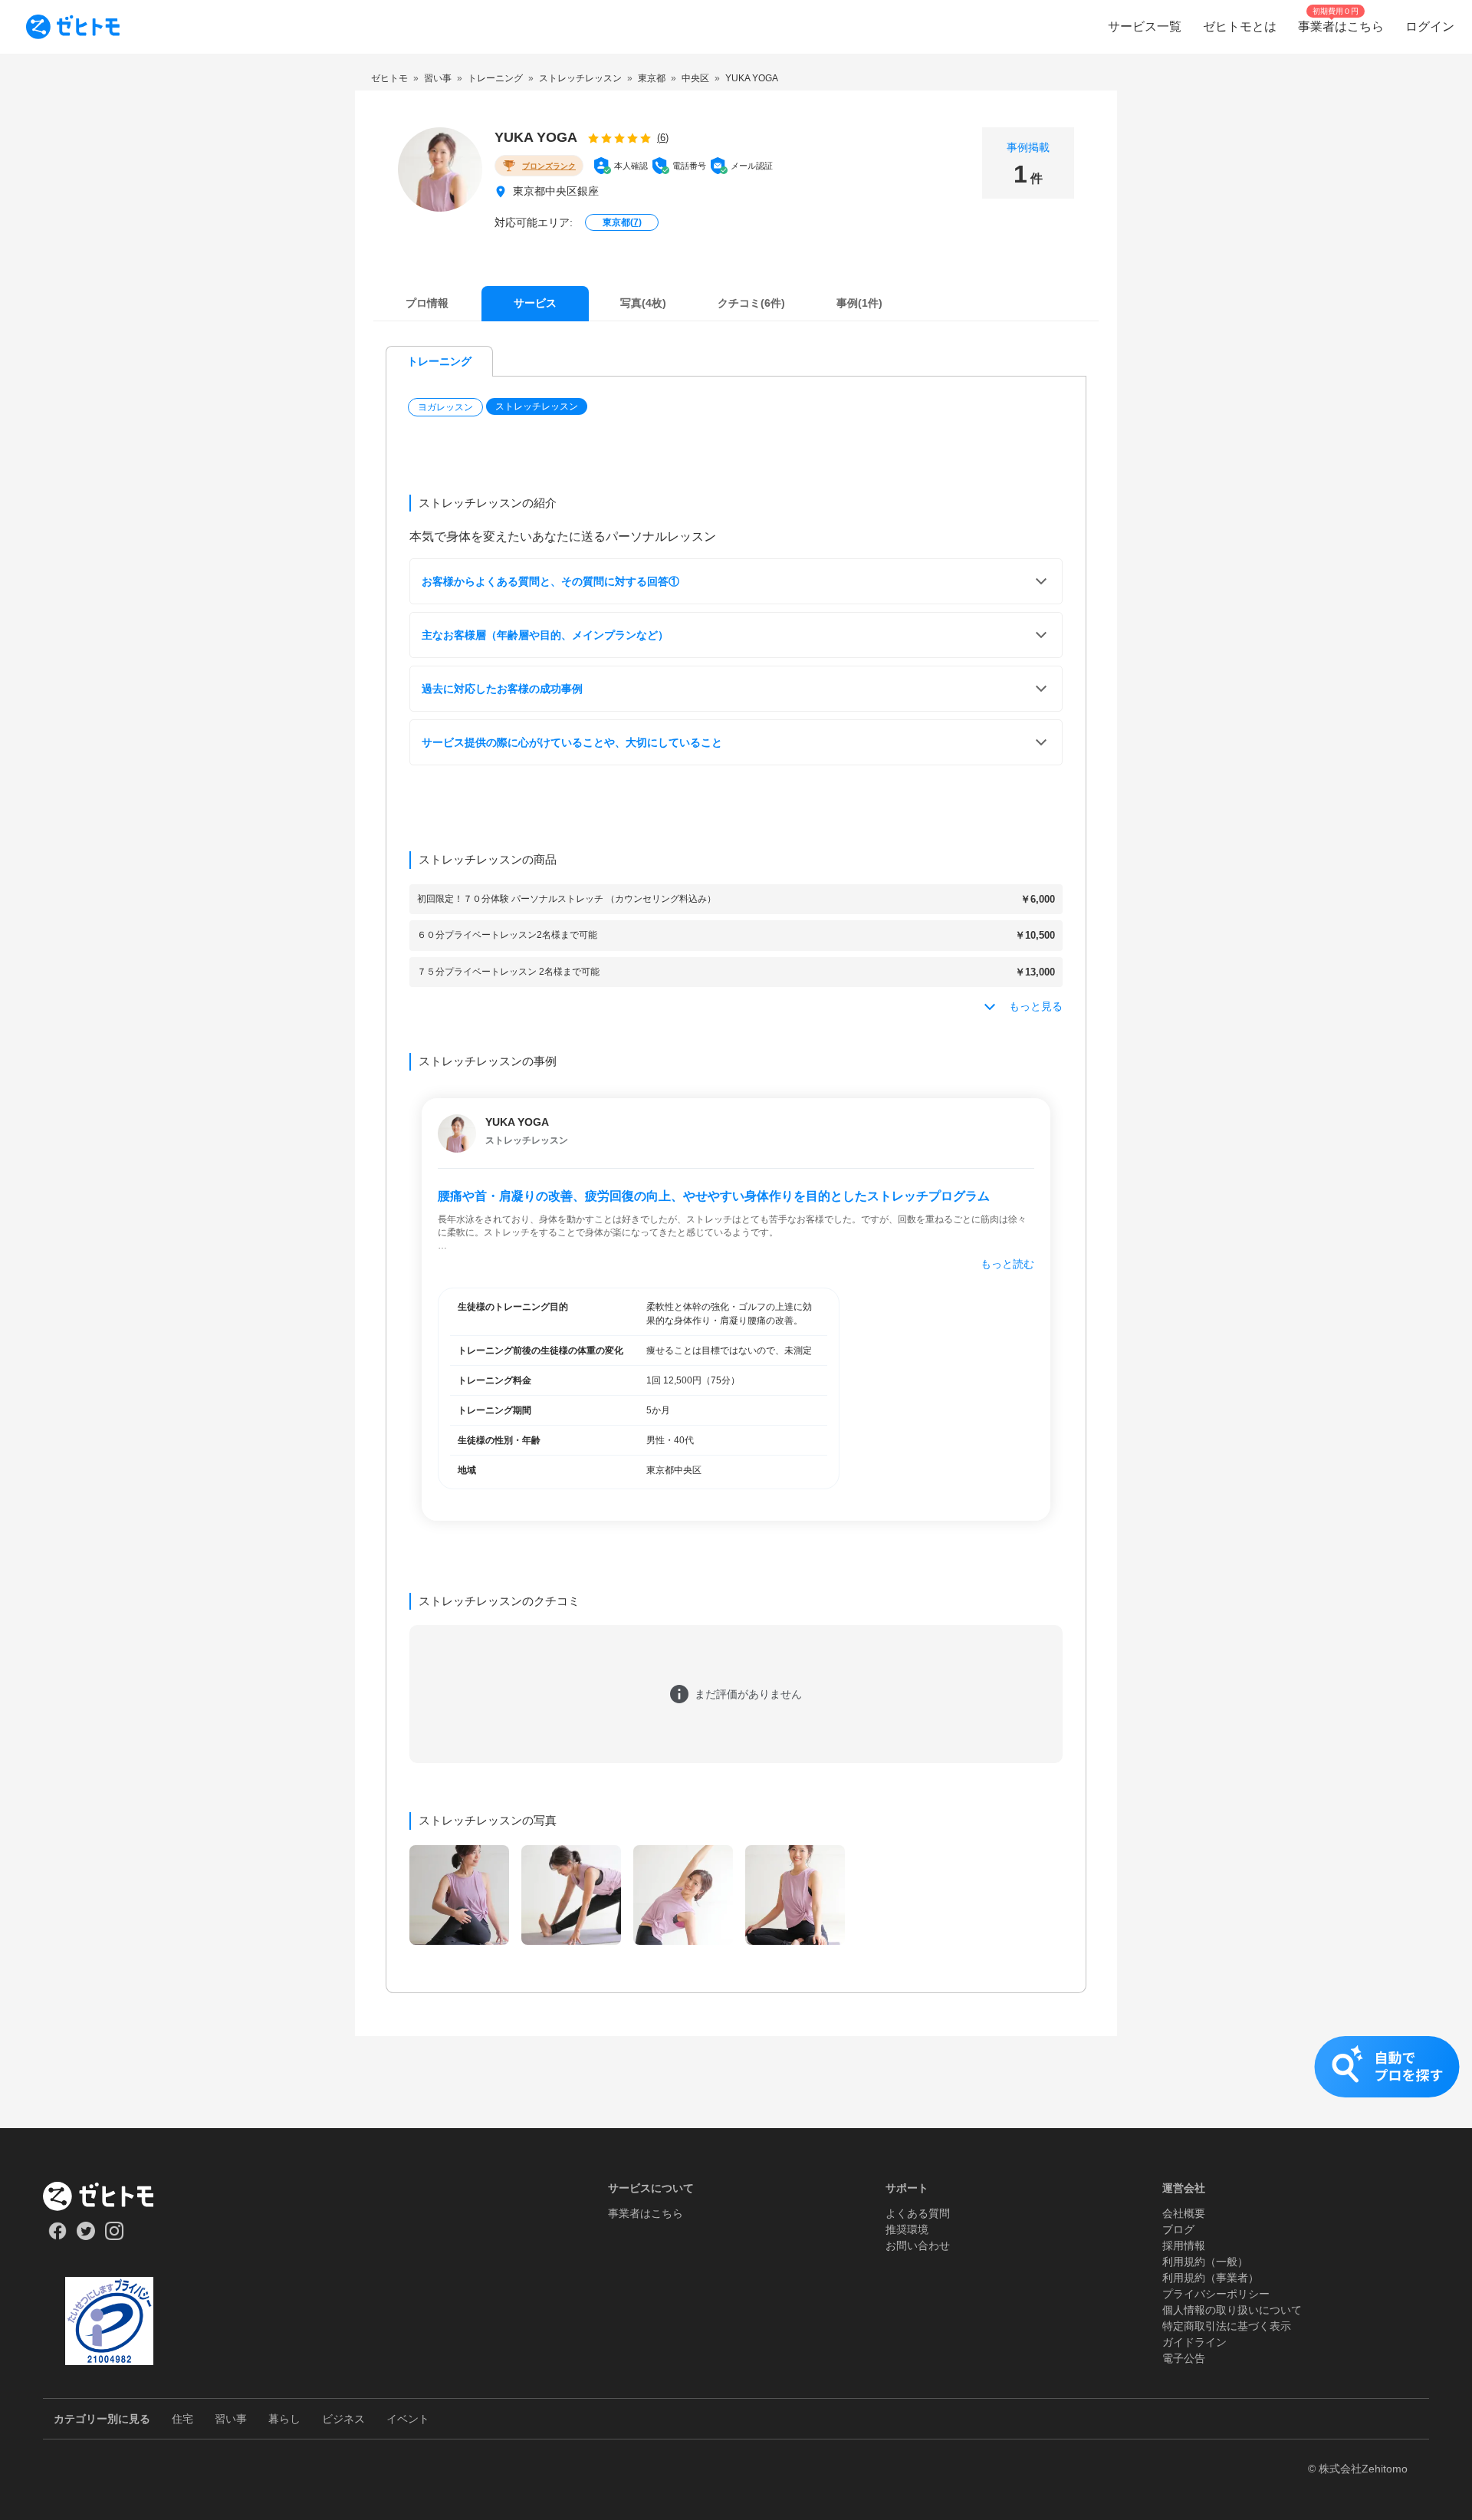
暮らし (284, 2419)
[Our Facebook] (57, 2236)
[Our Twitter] (85, 2236)
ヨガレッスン (445, 407)
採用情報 (1184, 2245)
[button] (447, 407)
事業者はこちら (646, 2213)
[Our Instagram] (115, 2236)
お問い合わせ (918, 2245)
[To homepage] (73, 27)
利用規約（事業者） (1211, 2278)
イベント (408, 2419)
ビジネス (343, 2419)
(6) (663, 138)
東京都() (622, 222)
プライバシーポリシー (1216, 2294)
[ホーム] (109, 2196)
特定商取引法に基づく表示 (1227, 2326)
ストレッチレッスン (537, 406)
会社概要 (1184, 2213)
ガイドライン (1194, 2342)
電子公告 (1184, 2358)
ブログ (1178, 2229)
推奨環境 (907, 2229)
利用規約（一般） (1205, 2262)
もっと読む (1007, 1264)
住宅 (182, 2419)
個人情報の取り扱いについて (1232, 2310)
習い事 (231, 2419)
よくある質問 (918, 2213)
